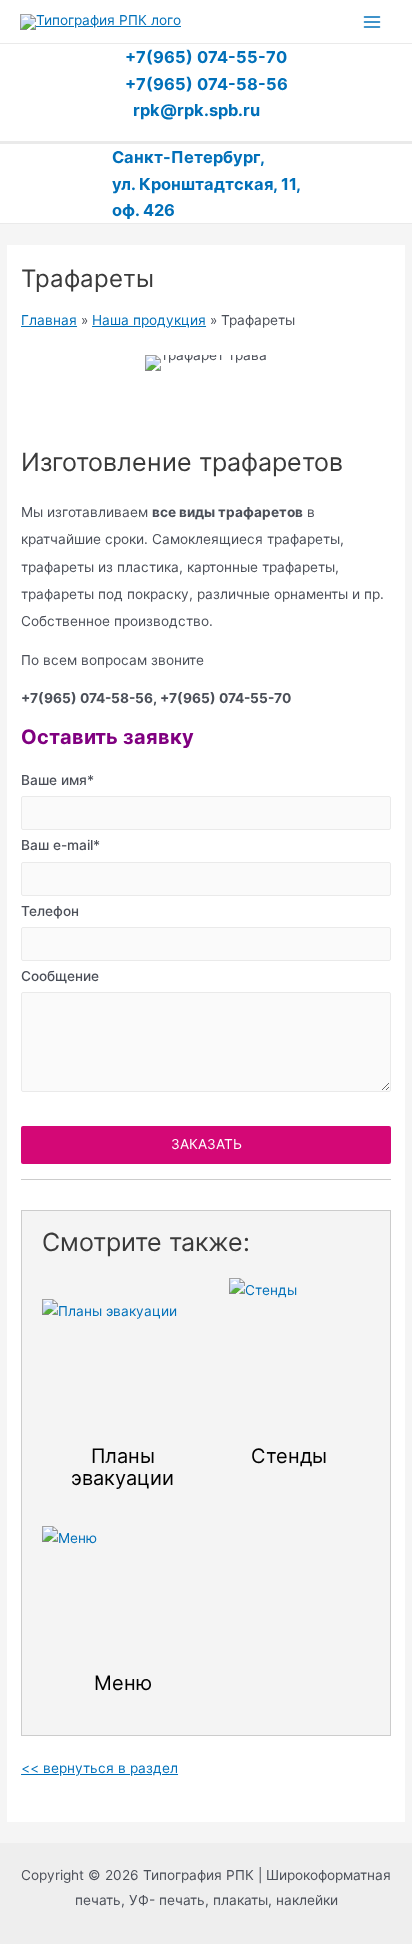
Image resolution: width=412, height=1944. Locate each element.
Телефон (50, 911)
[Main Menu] (372, 21)
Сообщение (60, 976)
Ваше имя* (57, 780)
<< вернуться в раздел (99, 1768)
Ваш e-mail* (60, 845)
